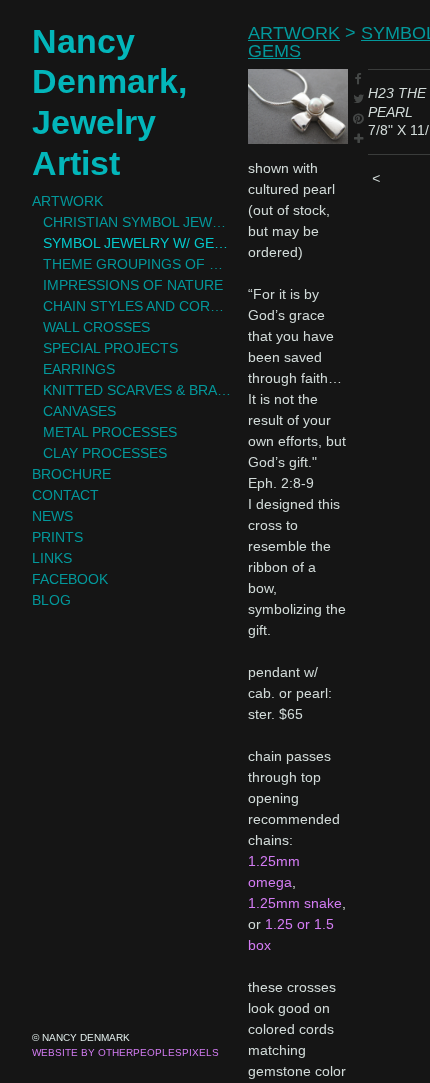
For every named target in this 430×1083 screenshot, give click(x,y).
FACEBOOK (70, 579)
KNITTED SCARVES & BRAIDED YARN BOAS (138, 390)
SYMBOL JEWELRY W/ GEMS (138, 243)
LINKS (52, 558)
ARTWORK (67, 201)
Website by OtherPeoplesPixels (125, 1052)
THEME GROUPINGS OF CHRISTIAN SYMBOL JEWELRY (138, 264)
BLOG (51, 600)
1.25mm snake (295, 903)
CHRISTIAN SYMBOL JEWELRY (138, 222)
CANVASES (79, 411)
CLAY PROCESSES (105, 453)
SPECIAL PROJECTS (110, 348)
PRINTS (57, 537)
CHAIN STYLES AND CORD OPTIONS (138, 306)
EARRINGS (79, 369)
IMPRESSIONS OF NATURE (133, 285)
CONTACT (65, 495)
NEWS (52, 516)
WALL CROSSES (96, 327)
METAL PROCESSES (110, 432)
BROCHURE (71, 474)
